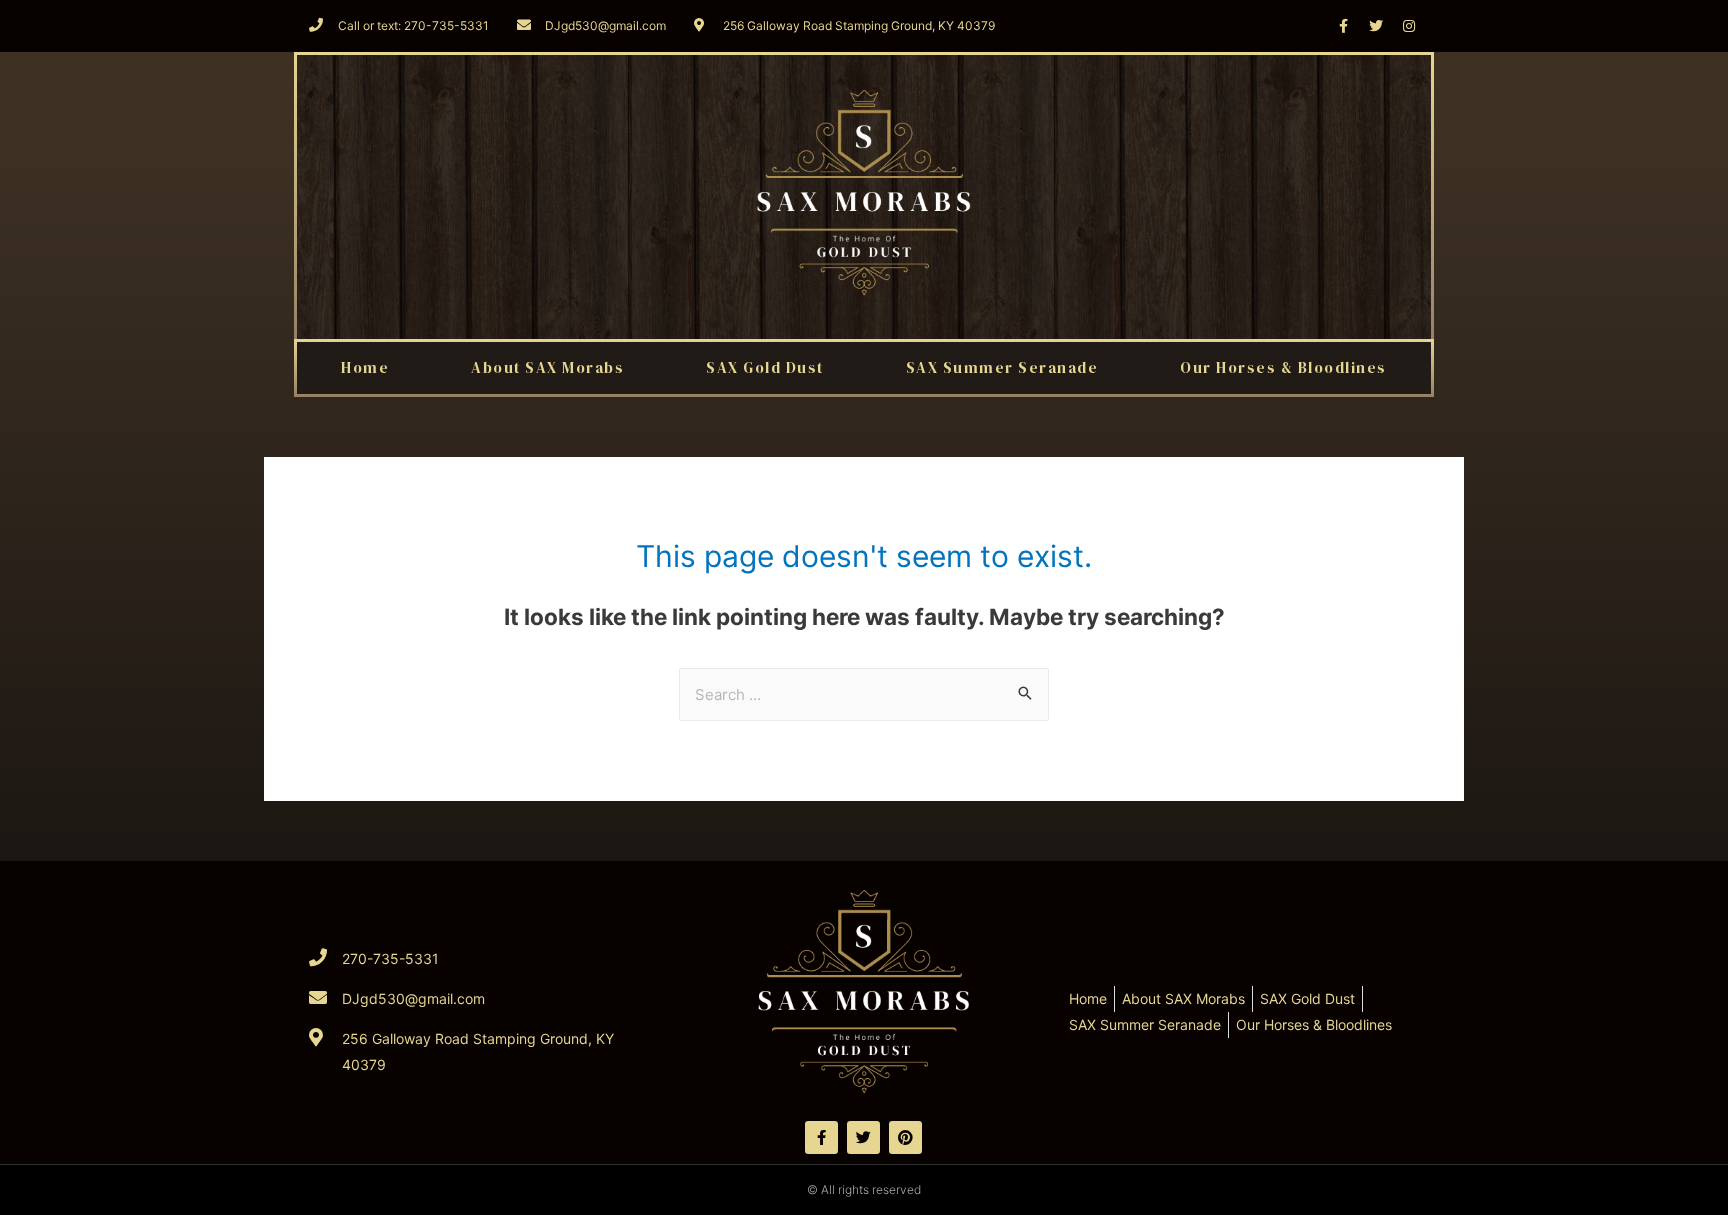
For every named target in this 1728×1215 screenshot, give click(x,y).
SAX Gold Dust (765, 367)
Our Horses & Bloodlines (1283, 367)
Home (365, 367)
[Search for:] (864, 694)
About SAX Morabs (547, 367)
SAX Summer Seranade (1002, 367)
